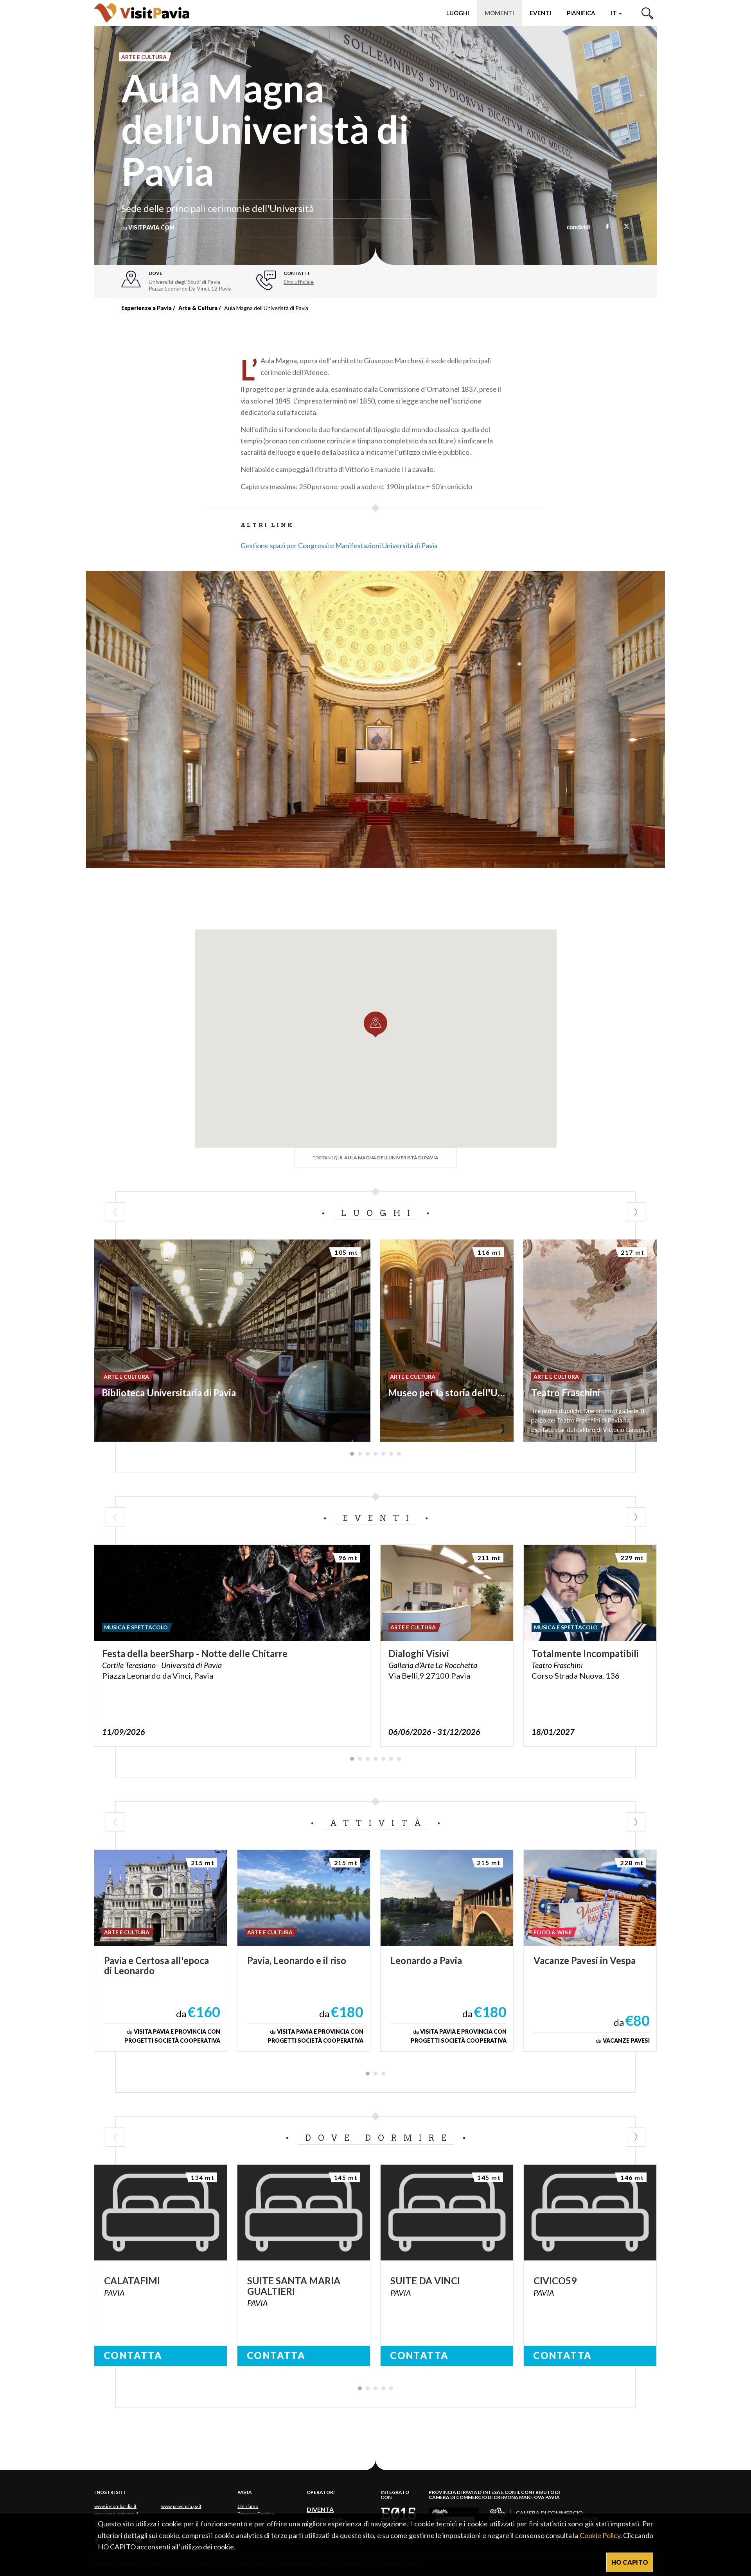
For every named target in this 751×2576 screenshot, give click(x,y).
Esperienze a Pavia (146, 308)
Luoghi (458, 13)
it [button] (614, 13)
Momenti (499, 13)
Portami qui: (375, 1158)
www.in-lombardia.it (115, 2506)
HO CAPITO (630, 2562)
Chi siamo (248, 2506)
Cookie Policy (600, 2535)
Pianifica (581, 13)
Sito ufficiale (299, 282)
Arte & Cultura (198, 308)
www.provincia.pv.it (181, 2506)
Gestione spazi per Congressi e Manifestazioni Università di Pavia (339, 545)
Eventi (540, 13)
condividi (578, 228)
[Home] (142, 13)
